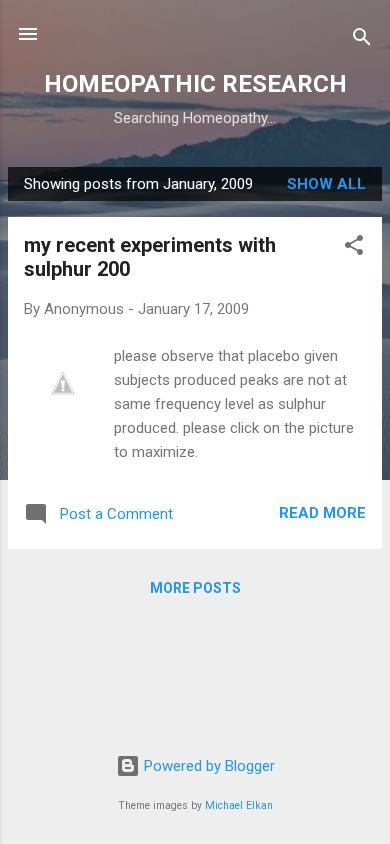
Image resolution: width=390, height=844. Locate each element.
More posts (195, 588)
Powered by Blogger (207, 766)
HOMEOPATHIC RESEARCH (195, 84)
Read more (322, 513)
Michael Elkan (239, 805)
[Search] (362, 40)
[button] (354, 248)
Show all (326, 184)
